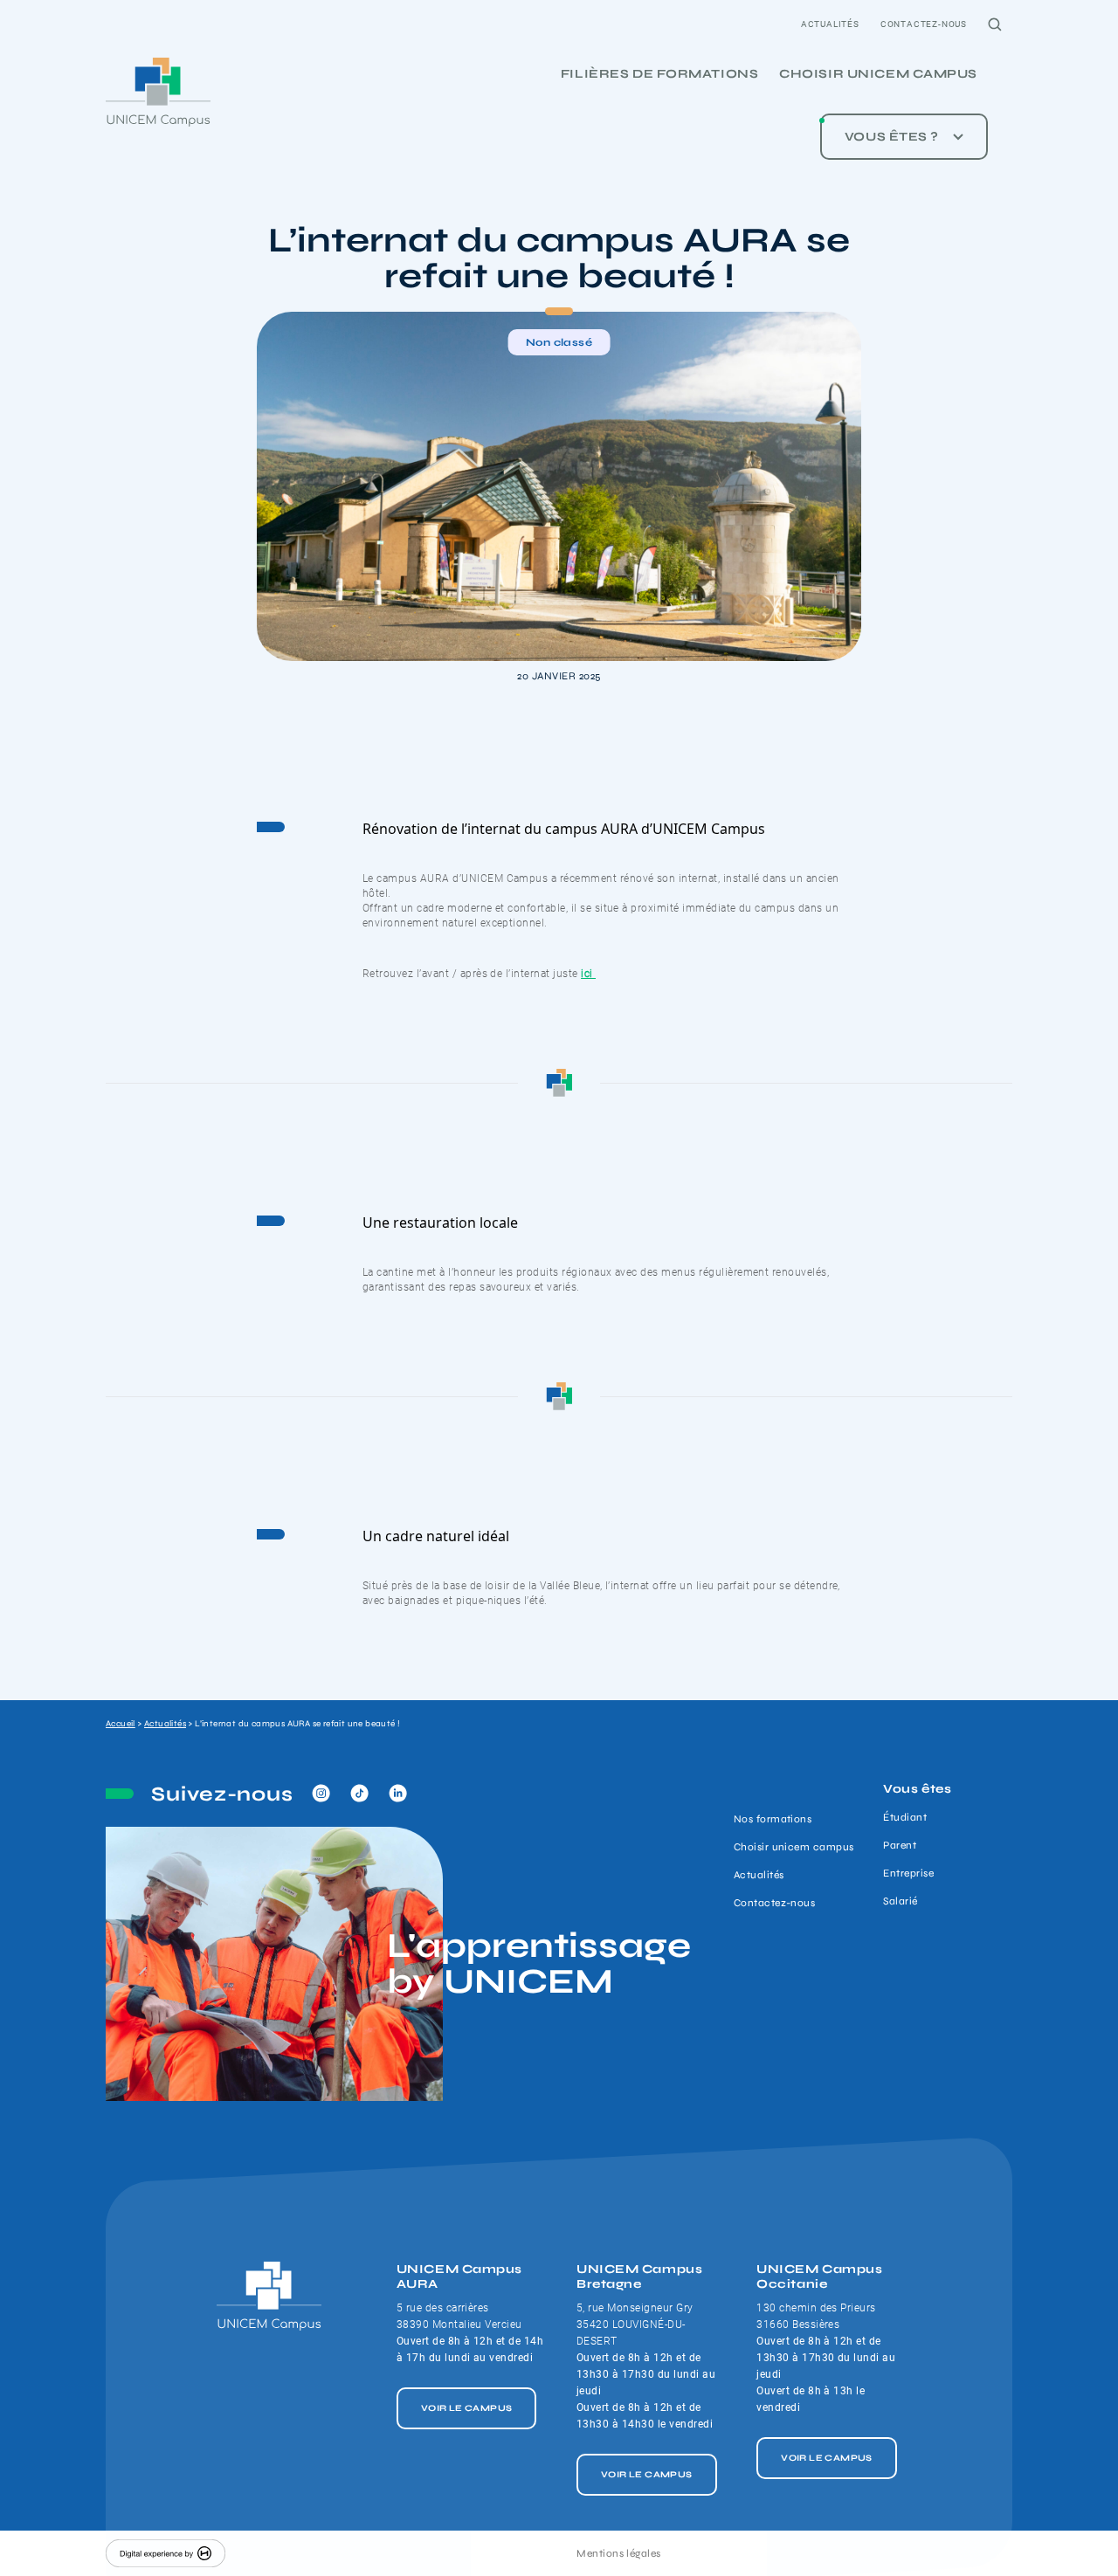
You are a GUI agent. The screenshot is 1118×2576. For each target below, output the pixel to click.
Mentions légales (619, 2553)
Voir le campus (467, 2408)
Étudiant (905, 1817)
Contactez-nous (924, 24)
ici (588, 974)
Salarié (900, 1901)
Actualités (830, 24)
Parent (900, 1845)
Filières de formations (659, 74)
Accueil (121, 1724)
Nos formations (773, 1819)
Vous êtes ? (892, 137)
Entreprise (908, 1873)
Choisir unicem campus (878, 74)
